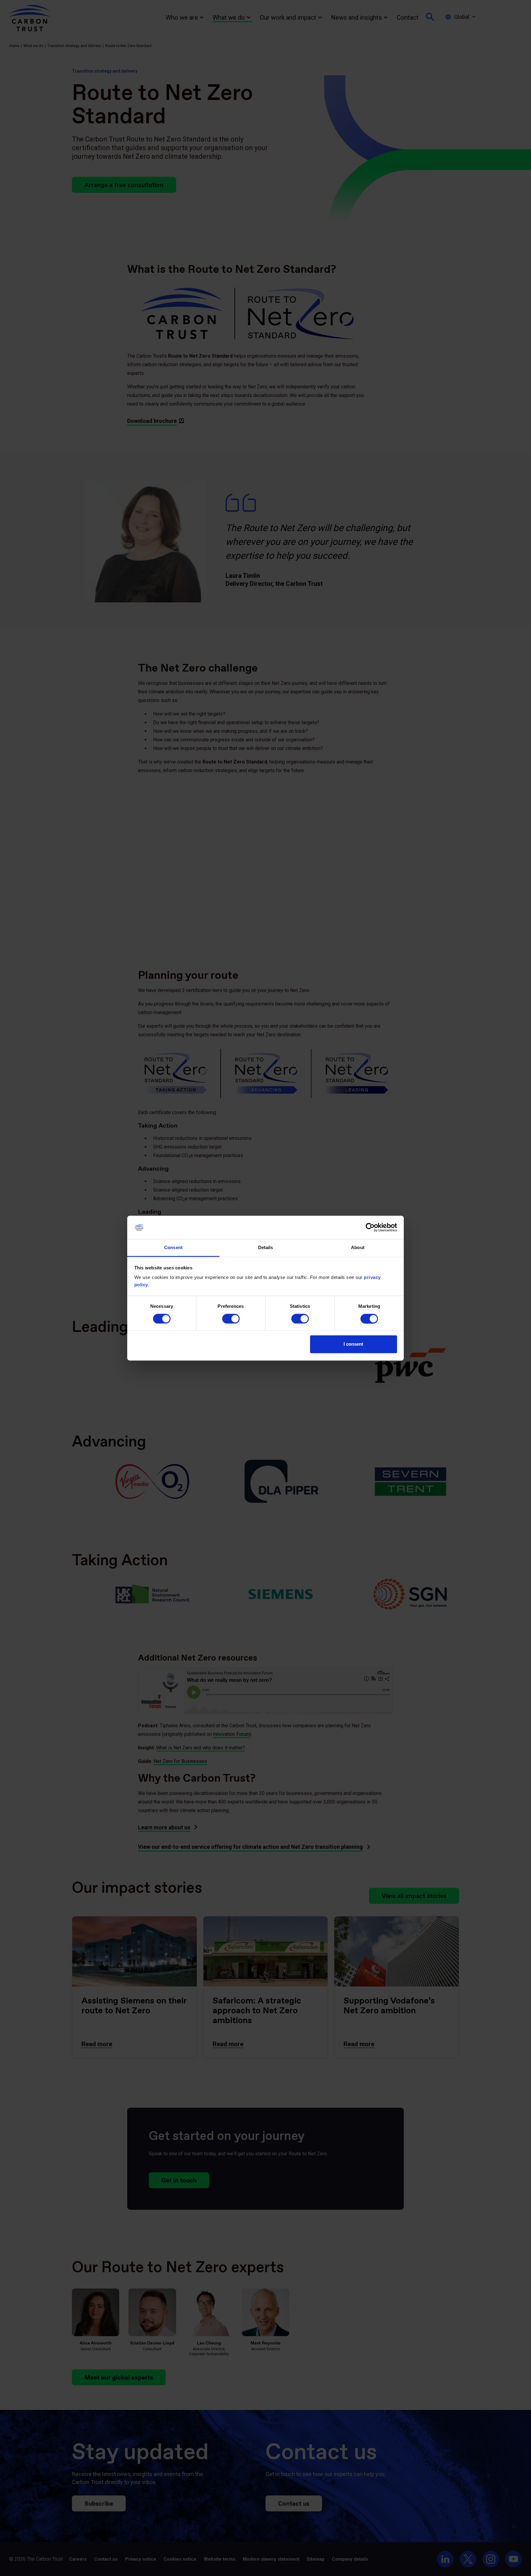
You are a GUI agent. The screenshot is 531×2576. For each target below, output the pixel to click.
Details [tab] (266, 1248)
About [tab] (358, 1248)
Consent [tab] (173, 1248)
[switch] (231, 1319)
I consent (353, 1344)
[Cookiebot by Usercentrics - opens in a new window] (370, 1227)
